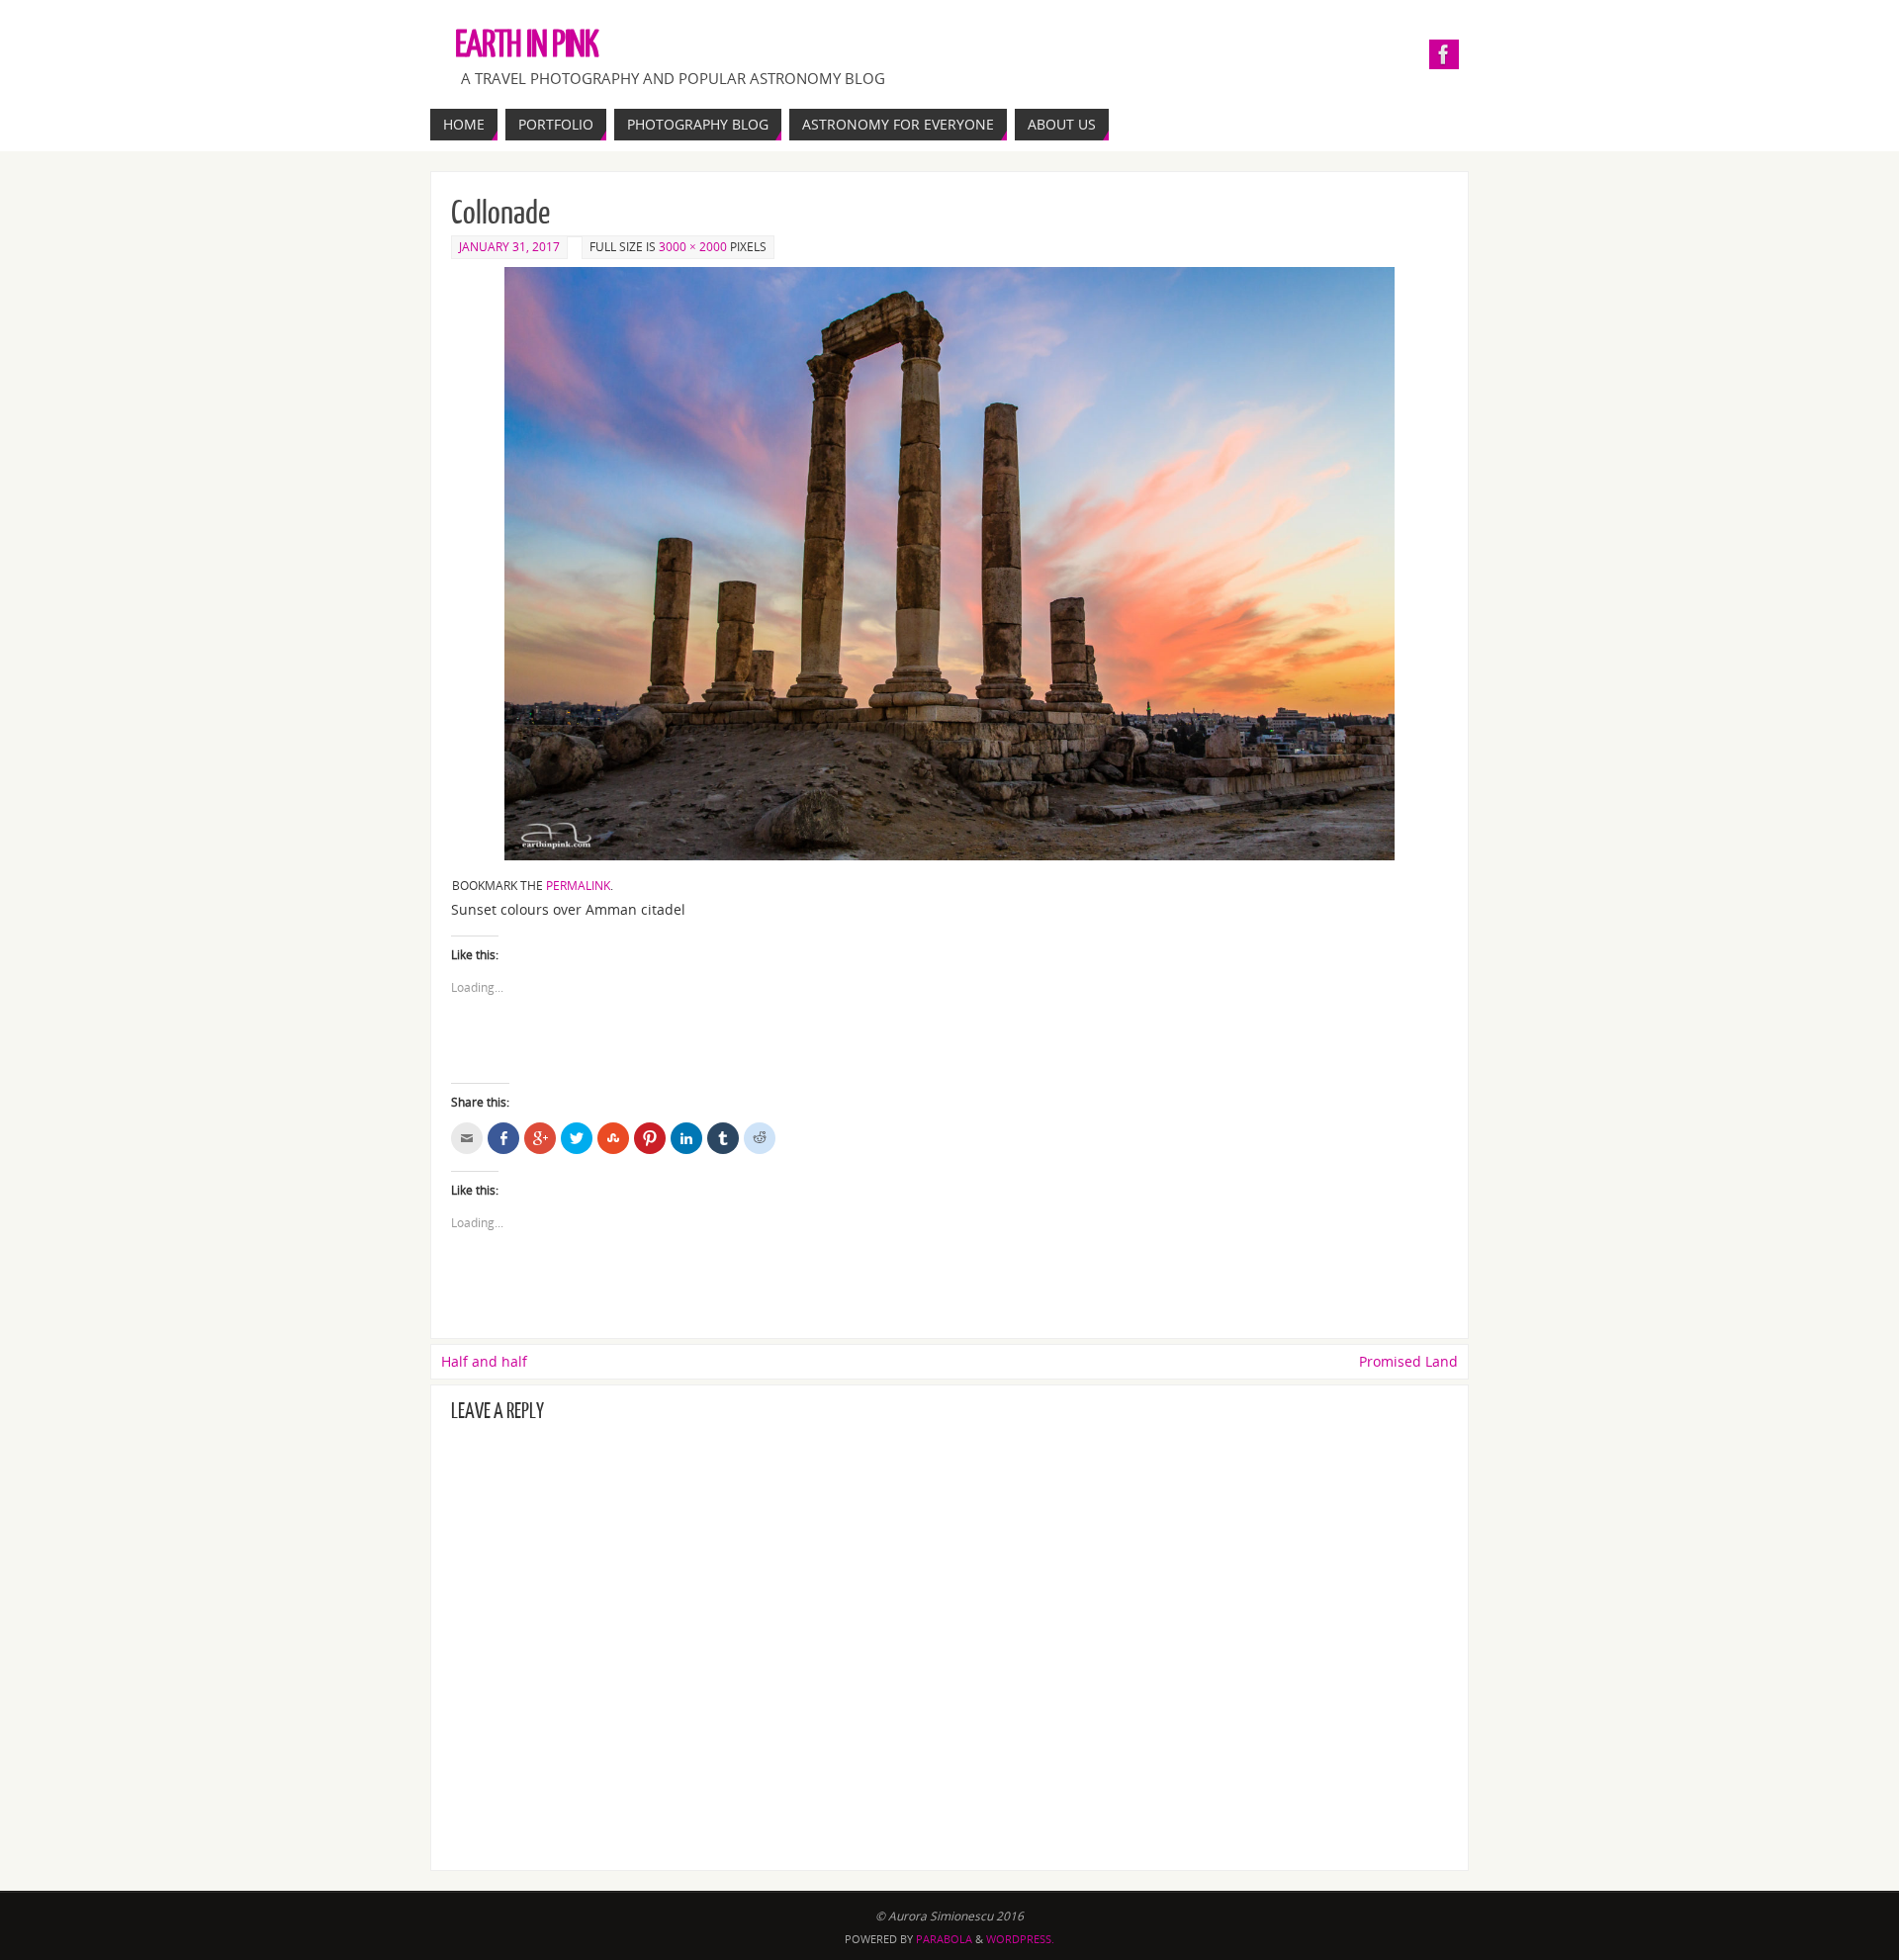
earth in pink (527, 45)
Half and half (484, 1361)
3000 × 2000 (693, 247)
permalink (578, 886)
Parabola (944, 1939)
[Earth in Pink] (1444, 54)
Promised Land (1408, 1361)
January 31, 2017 (509, 247)
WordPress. (1020, 1939)
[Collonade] (949, 564)
